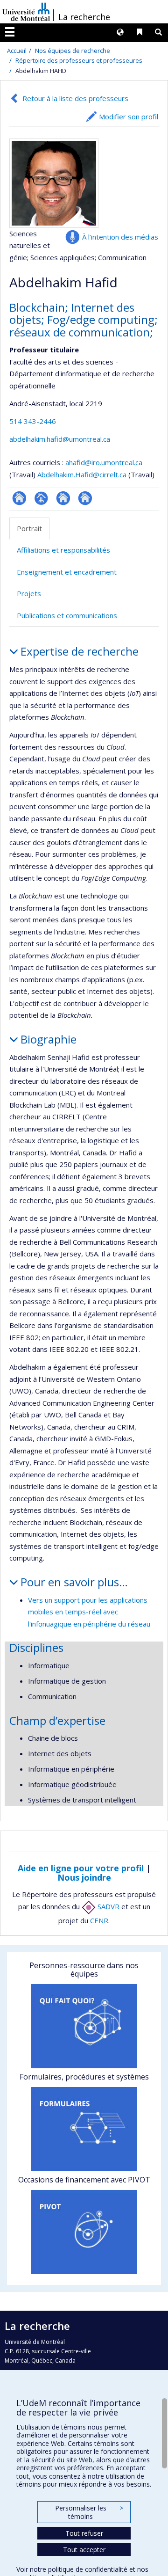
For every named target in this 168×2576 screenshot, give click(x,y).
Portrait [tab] (29, 528)
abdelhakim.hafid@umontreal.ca (60, 439)
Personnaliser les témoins (89, 2512)
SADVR (108, 1906)
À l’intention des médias (120, 237)
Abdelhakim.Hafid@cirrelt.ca (82, 474)
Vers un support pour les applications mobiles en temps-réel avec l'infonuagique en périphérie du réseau (89, 1612)
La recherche (84, 17)
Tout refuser (84, 2533)
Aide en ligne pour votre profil (81, 1868)
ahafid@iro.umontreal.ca (104, 462)
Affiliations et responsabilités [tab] (63, 550)
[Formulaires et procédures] (84, 2129)
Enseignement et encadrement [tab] (67, 572)
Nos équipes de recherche (73, 51)
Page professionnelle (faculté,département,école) (41, 498)
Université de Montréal (26, 12)
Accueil (17, 51)
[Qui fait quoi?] (84, 2026)
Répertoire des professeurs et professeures (79, 60)
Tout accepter (84, 2550)
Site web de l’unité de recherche (63, 498)
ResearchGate (19, 498)
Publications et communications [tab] (67, 615)
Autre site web (85, 498)
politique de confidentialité (88, 2569)
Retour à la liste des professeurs (75, 98)
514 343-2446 (33, 421)
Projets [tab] (29, 593)
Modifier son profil (129, 117)
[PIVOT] (84, 2232)
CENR (99, 1920)
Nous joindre (84, 1877)
